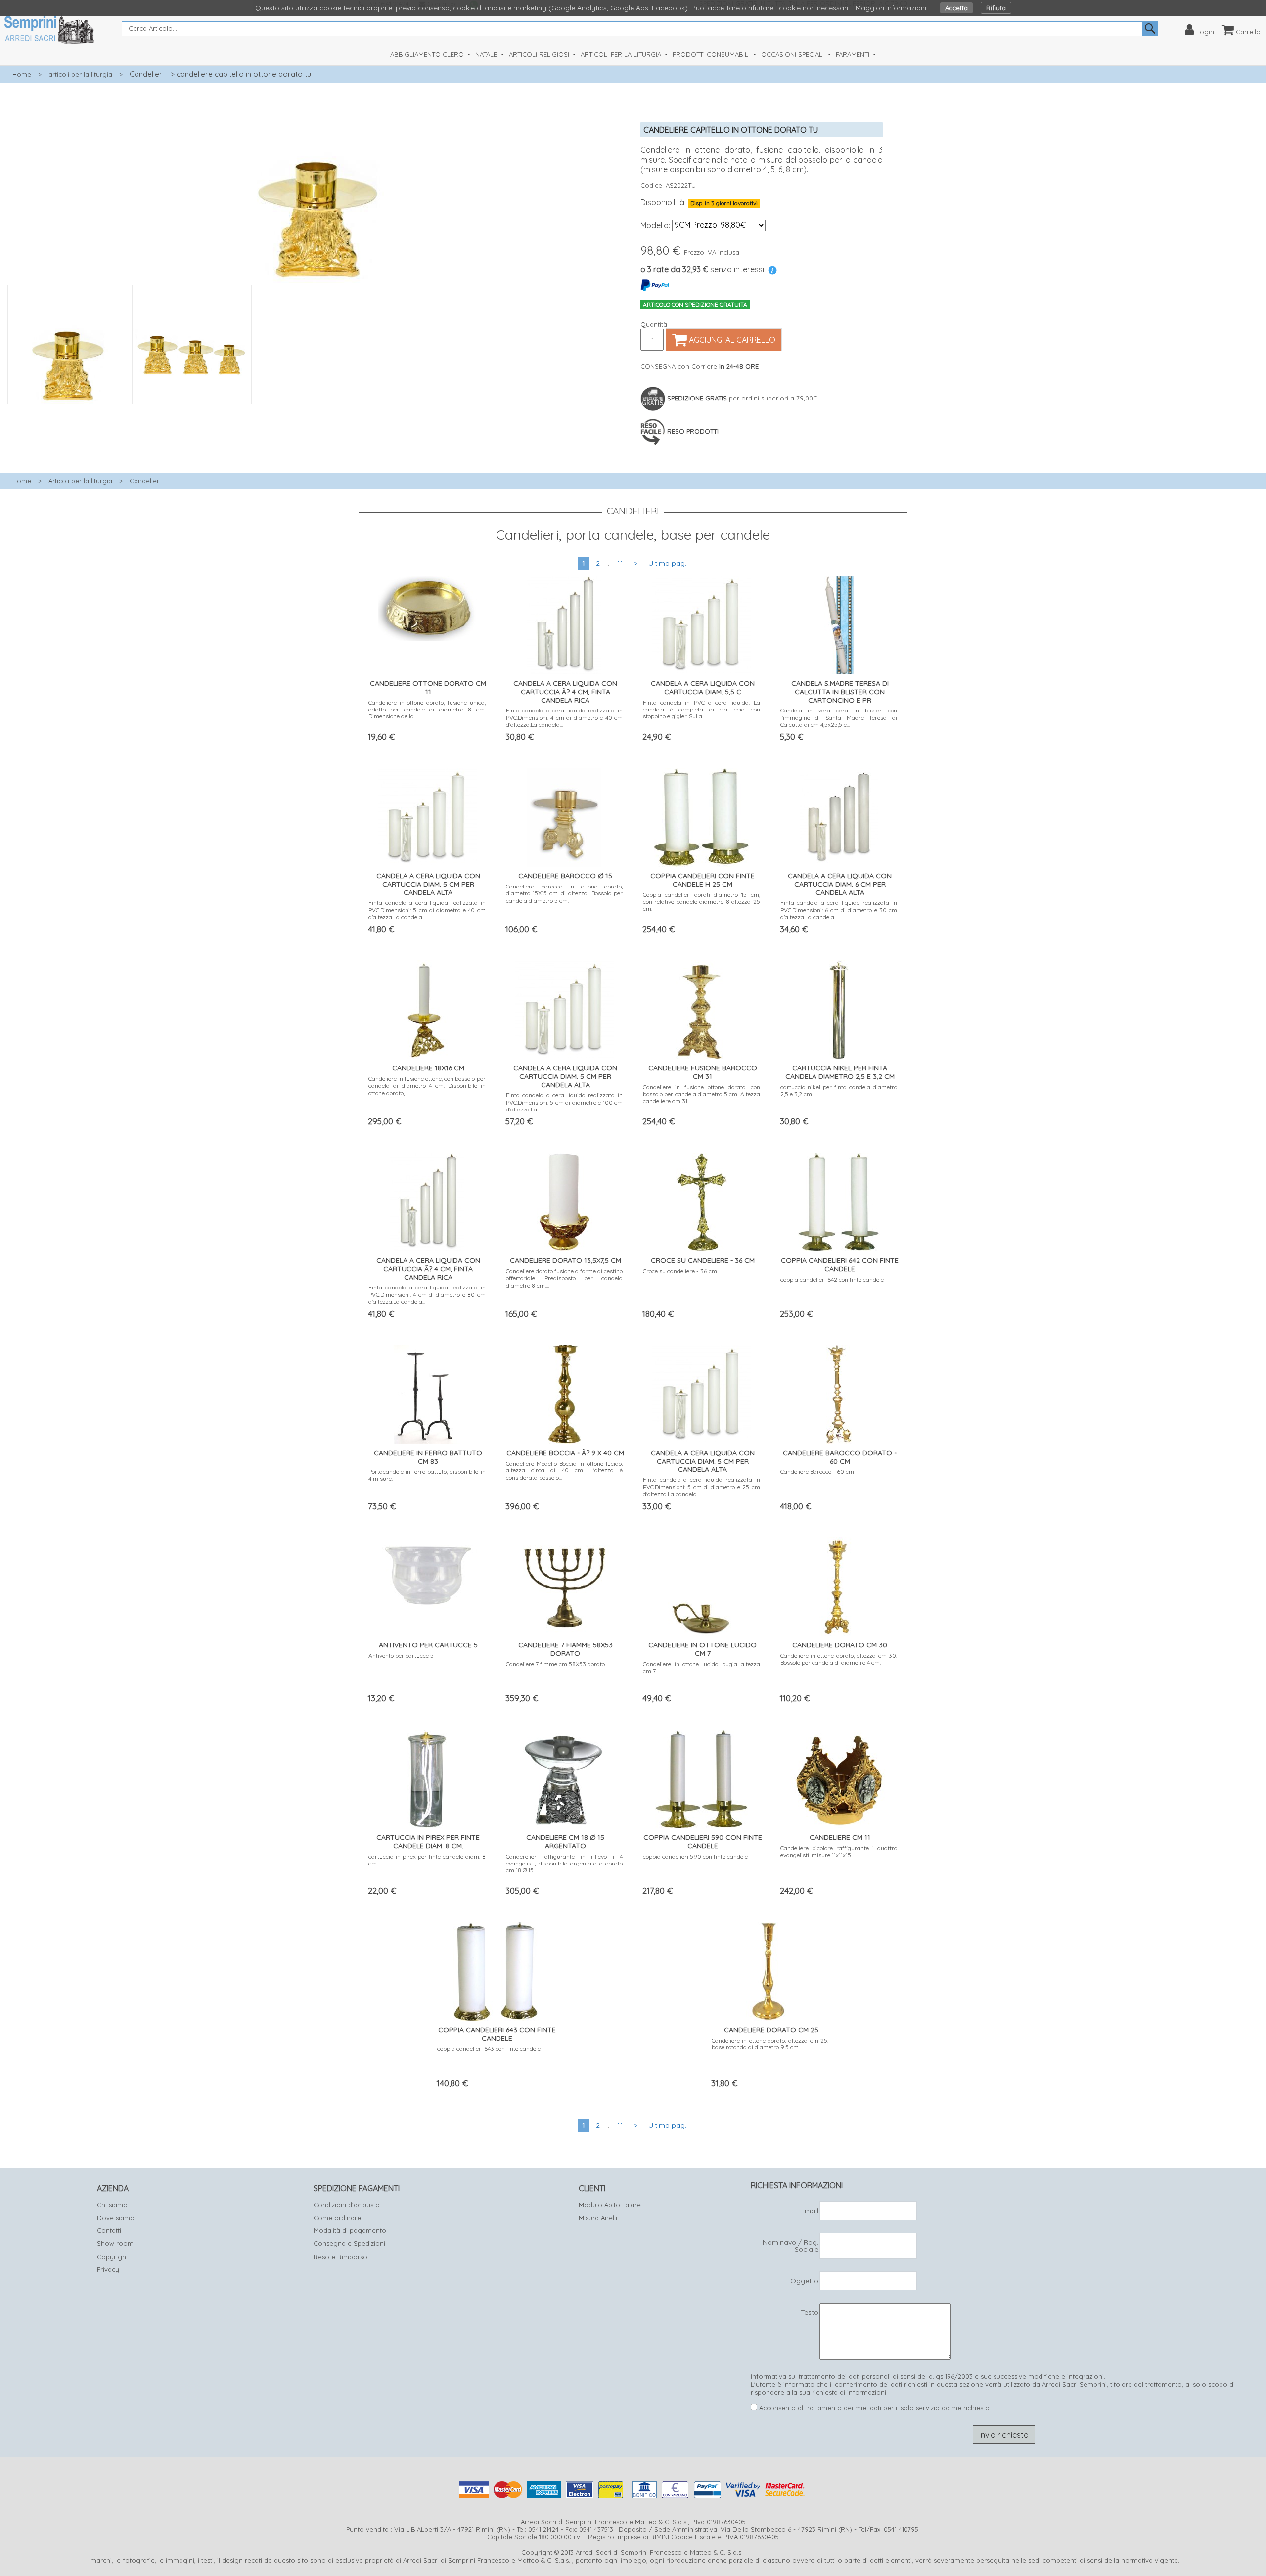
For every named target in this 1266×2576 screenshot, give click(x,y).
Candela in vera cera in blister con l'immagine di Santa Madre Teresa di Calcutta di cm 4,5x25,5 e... (839, 717)
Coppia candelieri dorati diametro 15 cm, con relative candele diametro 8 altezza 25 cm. (701, 902)
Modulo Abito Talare (610, 2205)
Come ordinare (337, 2218)
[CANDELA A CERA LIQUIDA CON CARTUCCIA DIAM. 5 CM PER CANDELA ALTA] (427, 814)
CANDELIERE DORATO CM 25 (771, 2030)
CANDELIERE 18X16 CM (428, 1068)
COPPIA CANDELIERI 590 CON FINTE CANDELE (703, 1842)
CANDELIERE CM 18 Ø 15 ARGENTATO (565, 1842)
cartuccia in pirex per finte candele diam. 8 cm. (427, 1860)
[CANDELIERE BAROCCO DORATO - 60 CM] (839, 1392)
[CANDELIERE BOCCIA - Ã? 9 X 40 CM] (564, 1392)
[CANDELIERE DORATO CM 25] (770, 1969)
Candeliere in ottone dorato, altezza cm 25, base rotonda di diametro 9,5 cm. (770, 2044)
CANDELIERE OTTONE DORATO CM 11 (428, 688)
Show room (115, 2243)
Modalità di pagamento (350, 2230)
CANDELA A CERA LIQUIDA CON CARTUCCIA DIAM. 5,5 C (703, 688)
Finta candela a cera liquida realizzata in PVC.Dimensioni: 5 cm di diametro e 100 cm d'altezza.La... (565, 1102)
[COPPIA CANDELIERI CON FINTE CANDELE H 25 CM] (702, 815)
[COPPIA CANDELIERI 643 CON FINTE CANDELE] (496, 1969)
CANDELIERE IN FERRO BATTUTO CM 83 (428, 1457)
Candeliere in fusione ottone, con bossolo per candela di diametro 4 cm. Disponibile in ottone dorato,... (427, 1086)
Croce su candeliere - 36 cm (680, 1271)
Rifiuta (996, 8)
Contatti (109, 2230)
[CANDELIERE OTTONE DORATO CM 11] (427, 606)
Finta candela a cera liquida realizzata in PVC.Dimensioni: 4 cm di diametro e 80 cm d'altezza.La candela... (427, 1294)
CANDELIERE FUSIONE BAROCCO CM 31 (703, 1072)
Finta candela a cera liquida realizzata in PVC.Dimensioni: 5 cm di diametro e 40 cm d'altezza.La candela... (427, 910)
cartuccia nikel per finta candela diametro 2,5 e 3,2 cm (839, 1090)
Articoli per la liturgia (80, 481)
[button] (316, 410)
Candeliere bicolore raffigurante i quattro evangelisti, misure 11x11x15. (839, 1851)
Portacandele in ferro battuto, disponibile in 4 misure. (427, 1475)
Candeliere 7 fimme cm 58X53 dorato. (556, 1664)
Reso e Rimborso (340, 2257)
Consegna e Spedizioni (349, 2243)
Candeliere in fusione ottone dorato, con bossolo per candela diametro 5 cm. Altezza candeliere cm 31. (701, 1094)
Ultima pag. (667, 563)
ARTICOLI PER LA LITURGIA (622, 54)
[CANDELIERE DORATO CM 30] (839, 1584)
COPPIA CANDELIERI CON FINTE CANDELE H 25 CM (702, 880)
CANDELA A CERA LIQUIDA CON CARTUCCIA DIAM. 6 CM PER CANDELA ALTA (840, 884)
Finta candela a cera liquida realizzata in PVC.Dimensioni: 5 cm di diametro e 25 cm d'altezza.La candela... (701, 1487)
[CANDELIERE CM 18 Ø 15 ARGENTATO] (564, 1777)
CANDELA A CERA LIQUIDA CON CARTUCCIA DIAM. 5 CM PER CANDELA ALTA (428, 884)
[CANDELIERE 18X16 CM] (427, 1007)
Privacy (108, 2269)
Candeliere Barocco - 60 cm (817, 1472)
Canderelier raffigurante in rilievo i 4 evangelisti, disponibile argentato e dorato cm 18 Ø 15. (565, 1864)
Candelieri (147, 74)
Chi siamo (112, 2205)
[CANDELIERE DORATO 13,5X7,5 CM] (564, 1200)
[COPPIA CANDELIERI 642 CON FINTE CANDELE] (839, 1200)
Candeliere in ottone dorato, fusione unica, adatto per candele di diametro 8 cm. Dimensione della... (427, 710)
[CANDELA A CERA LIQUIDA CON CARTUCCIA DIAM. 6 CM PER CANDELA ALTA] (839, 815)
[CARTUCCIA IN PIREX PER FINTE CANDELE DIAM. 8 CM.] (427, 1777)
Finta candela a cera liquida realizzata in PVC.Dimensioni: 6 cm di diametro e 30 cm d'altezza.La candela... (839, 910)
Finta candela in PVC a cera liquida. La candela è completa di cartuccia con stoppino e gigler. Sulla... (701, 710)
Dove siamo (116, 2218)
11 (620, 563)
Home (22, 74)
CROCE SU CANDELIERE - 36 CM (703, 1260)
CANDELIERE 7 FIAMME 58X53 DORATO (565, 1649)
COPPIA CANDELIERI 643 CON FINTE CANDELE (497, 2034)
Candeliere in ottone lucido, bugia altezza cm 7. (701, 1667)
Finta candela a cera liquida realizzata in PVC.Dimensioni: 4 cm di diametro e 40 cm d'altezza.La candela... (565, 717)
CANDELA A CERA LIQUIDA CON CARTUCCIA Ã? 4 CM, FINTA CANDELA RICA (565, 692)
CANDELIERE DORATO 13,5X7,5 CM (565, 1260)
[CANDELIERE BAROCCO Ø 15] (564, 815)
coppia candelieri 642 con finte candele (832, 1279)
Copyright (113, 2257)
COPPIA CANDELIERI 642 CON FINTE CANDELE (840, 1265)
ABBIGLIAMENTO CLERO (428, 54)
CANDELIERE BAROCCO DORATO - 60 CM (840, 1457)
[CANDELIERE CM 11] (839, 1777)
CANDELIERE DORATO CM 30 (840, 1645)
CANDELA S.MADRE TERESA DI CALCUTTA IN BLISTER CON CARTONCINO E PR (840, 692)
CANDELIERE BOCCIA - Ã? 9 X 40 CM (565, 1453)
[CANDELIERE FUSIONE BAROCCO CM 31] (702, 1007)
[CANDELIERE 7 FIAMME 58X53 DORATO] (564, 1582)
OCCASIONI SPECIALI (793, 54)
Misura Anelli (598, 2218)
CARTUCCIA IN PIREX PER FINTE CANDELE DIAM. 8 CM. (428, 1842)
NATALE (487, 54)
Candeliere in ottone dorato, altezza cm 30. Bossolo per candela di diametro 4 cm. (839, 1659)
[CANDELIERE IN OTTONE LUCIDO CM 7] (702, 1584)
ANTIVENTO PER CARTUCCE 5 (428, 1645)
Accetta (956, 8)
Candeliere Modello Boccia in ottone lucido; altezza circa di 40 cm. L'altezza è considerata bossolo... (565, 1470)
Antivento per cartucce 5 (401, 1656)
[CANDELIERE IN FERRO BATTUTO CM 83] (427, 1392)
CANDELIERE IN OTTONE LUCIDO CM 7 (702, 1649)
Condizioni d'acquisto (347, 2205)
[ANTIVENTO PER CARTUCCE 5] (427, 1573)
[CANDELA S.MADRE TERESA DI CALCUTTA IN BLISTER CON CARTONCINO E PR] (839, 623)
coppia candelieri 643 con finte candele (489, 2049)
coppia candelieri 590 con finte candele (695, 1856)
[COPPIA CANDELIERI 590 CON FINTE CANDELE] (701, 1777)
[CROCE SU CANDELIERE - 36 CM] (701, 1200)
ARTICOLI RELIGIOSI (540, 54)
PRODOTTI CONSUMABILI (712, 54)
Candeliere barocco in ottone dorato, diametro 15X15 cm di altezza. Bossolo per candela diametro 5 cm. (565, 893)
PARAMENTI (854, 54)
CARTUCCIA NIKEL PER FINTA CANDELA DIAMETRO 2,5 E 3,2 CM (840, 1072)
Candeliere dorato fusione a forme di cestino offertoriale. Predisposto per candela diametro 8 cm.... (565, 1278)
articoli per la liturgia (80, 74)
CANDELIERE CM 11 (840, 1837)
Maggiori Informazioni (891, 8)
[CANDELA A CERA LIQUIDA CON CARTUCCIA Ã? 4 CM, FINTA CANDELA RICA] (564, 623)
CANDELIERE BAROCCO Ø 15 (565, 876)
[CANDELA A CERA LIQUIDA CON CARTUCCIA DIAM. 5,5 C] (702, 622)
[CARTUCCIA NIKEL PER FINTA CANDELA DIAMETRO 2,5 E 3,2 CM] (839, 1007)
